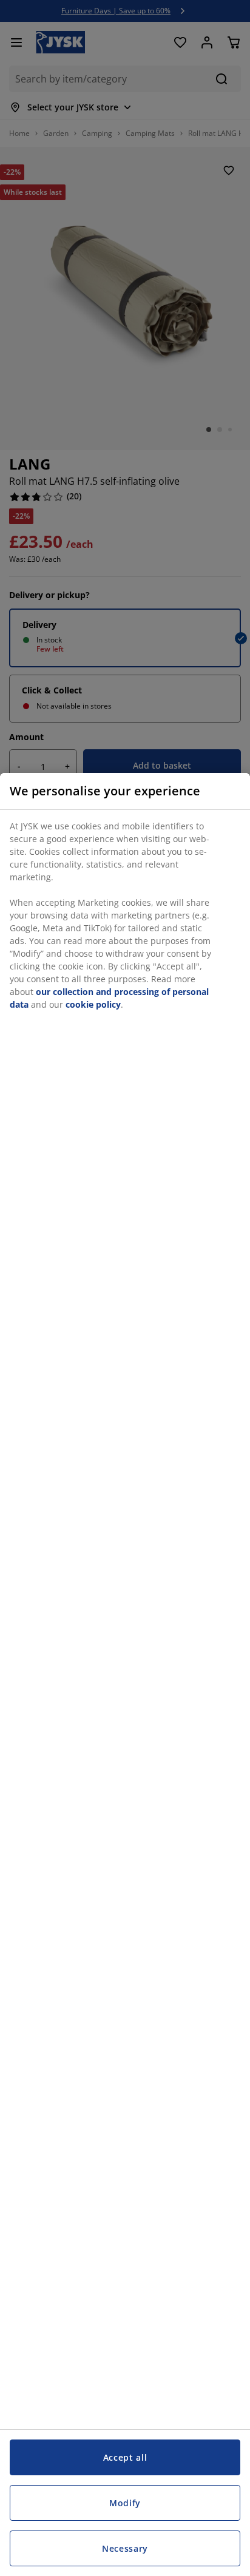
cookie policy (93, 1004)
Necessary (125, 2548)
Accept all (125, 2457)
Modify (125, 2503)
